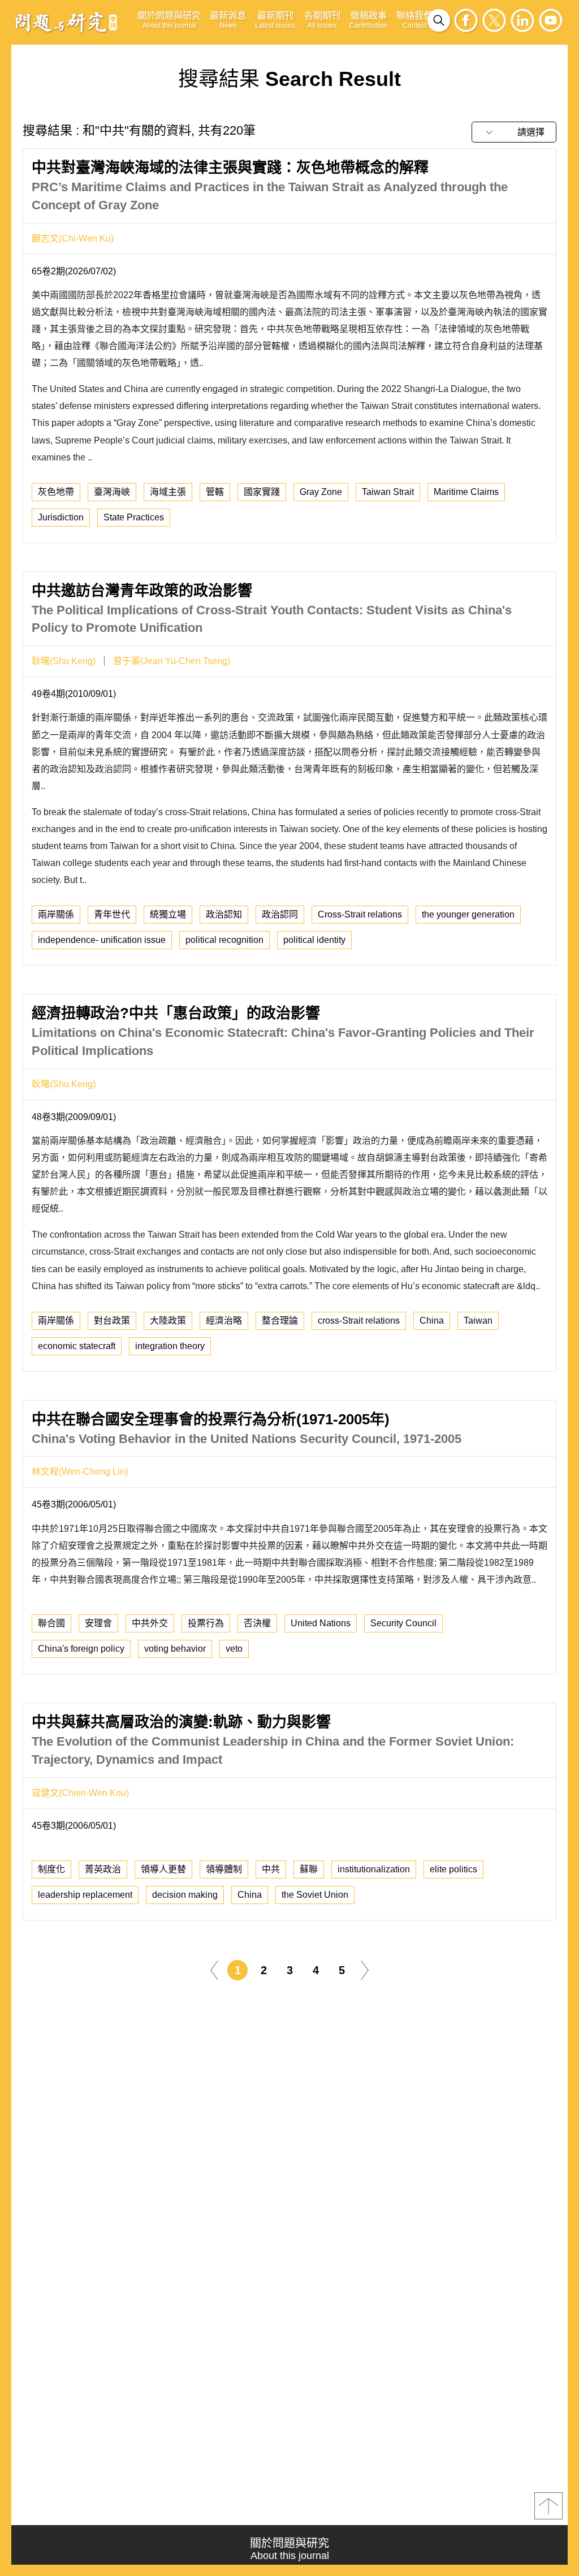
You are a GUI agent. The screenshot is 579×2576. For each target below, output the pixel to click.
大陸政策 (168, 1321)
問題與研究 (66, 22)
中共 (271, 1869)
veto (234, 1649)
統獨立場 (168, 914)
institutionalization (374, 1869)
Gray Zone (321, 492)
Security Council (403, 1623)
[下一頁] (365, 1969)
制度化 (51, 1869)
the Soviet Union (315, 1895)
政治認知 (224, 914)
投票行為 (206, 1623)
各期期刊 (322, 20)
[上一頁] (214, 1969)
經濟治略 (224, 1321)
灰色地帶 (56, 492)
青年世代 (112, 914)
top (548, 2506)
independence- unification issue (102, 940)
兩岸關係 (56, 914)
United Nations (321, 1623)
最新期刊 (275, 20)
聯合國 (51, 1623)
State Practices (134, 517)
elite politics (453, 1869)
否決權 (257, 1623)
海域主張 (168, 492)
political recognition (224, 940)
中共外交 (150, 1623)
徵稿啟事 (368, 20)
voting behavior (175, 1649)
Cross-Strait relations (360, 914)
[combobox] (514, 132)
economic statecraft (77, 1346)
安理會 (98, 1623)
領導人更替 (163, 1869)
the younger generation (468, 914)
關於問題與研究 (169, 20)
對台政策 (112, 1321)
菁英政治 (103, 1869)
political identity (314, 940)
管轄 (215, 492)
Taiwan (478, 1321)
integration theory (170, 1346)
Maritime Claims (466, 492)
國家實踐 (262, 492)
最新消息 (228, 20)
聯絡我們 (414, 20)
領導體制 (224, 1869)
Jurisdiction (61, 517)
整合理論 (280, 1321)
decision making (185, 1895)
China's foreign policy (81, 1649)
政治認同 (280, 914)
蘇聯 (309, 1869)
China (432, 1321)
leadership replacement (85, 1895)
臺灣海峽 (112, 492)
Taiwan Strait (388, 492)
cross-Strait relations (359, 1321)
